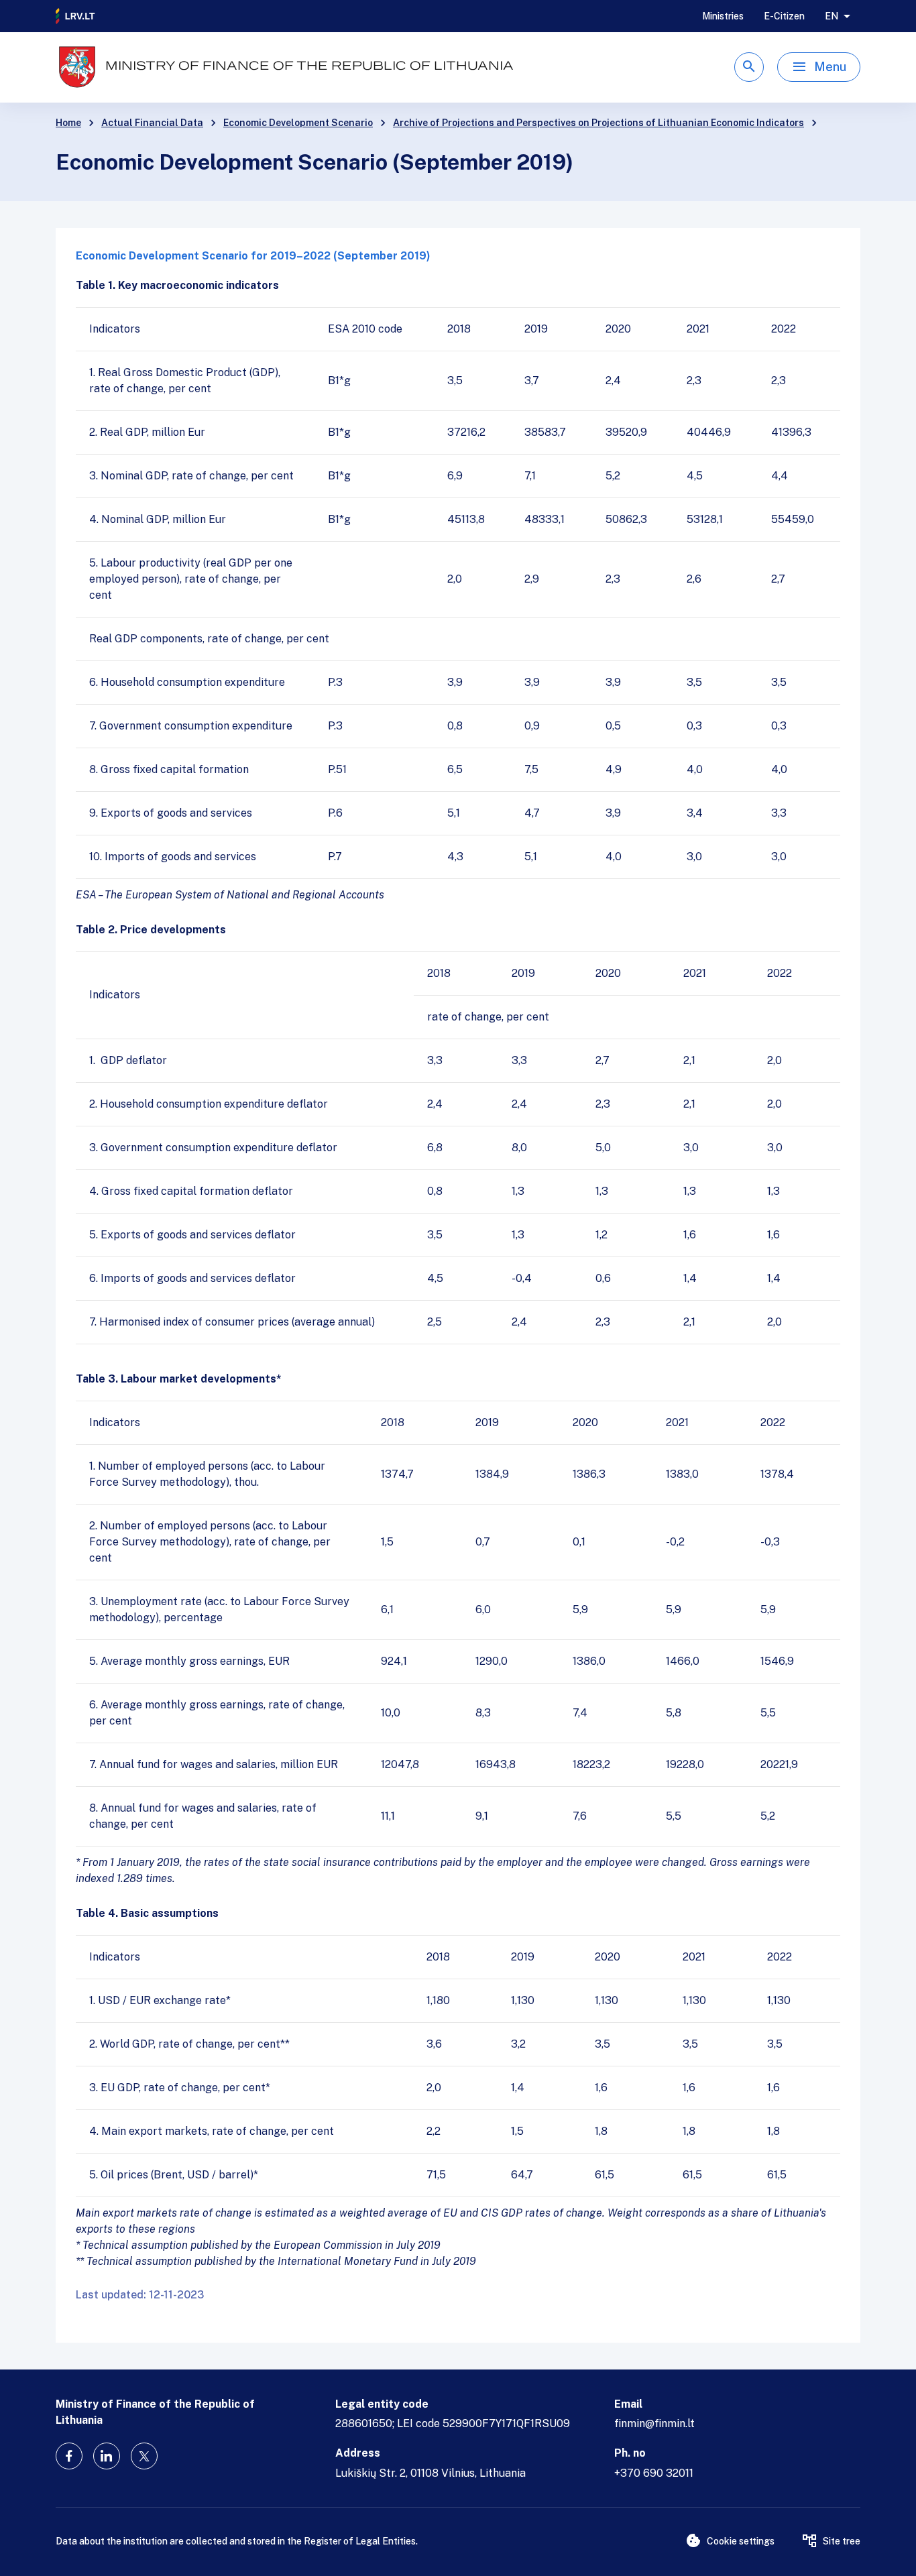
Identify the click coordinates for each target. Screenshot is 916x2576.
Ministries (723, 16)
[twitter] (144, 2456)
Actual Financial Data (152, 123)
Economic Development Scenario (298, 123)
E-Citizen (784, 16)
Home (68, 123)
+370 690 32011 (654, 2473)
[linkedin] (107, 2456)
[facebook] (69, 2456)
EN (832, 16)
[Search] (749, 67)
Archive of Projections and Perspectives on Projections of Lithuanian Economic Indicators (598, 123)
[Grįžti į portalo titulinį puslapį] (76, 16)
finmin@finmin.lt (654, 2423)
